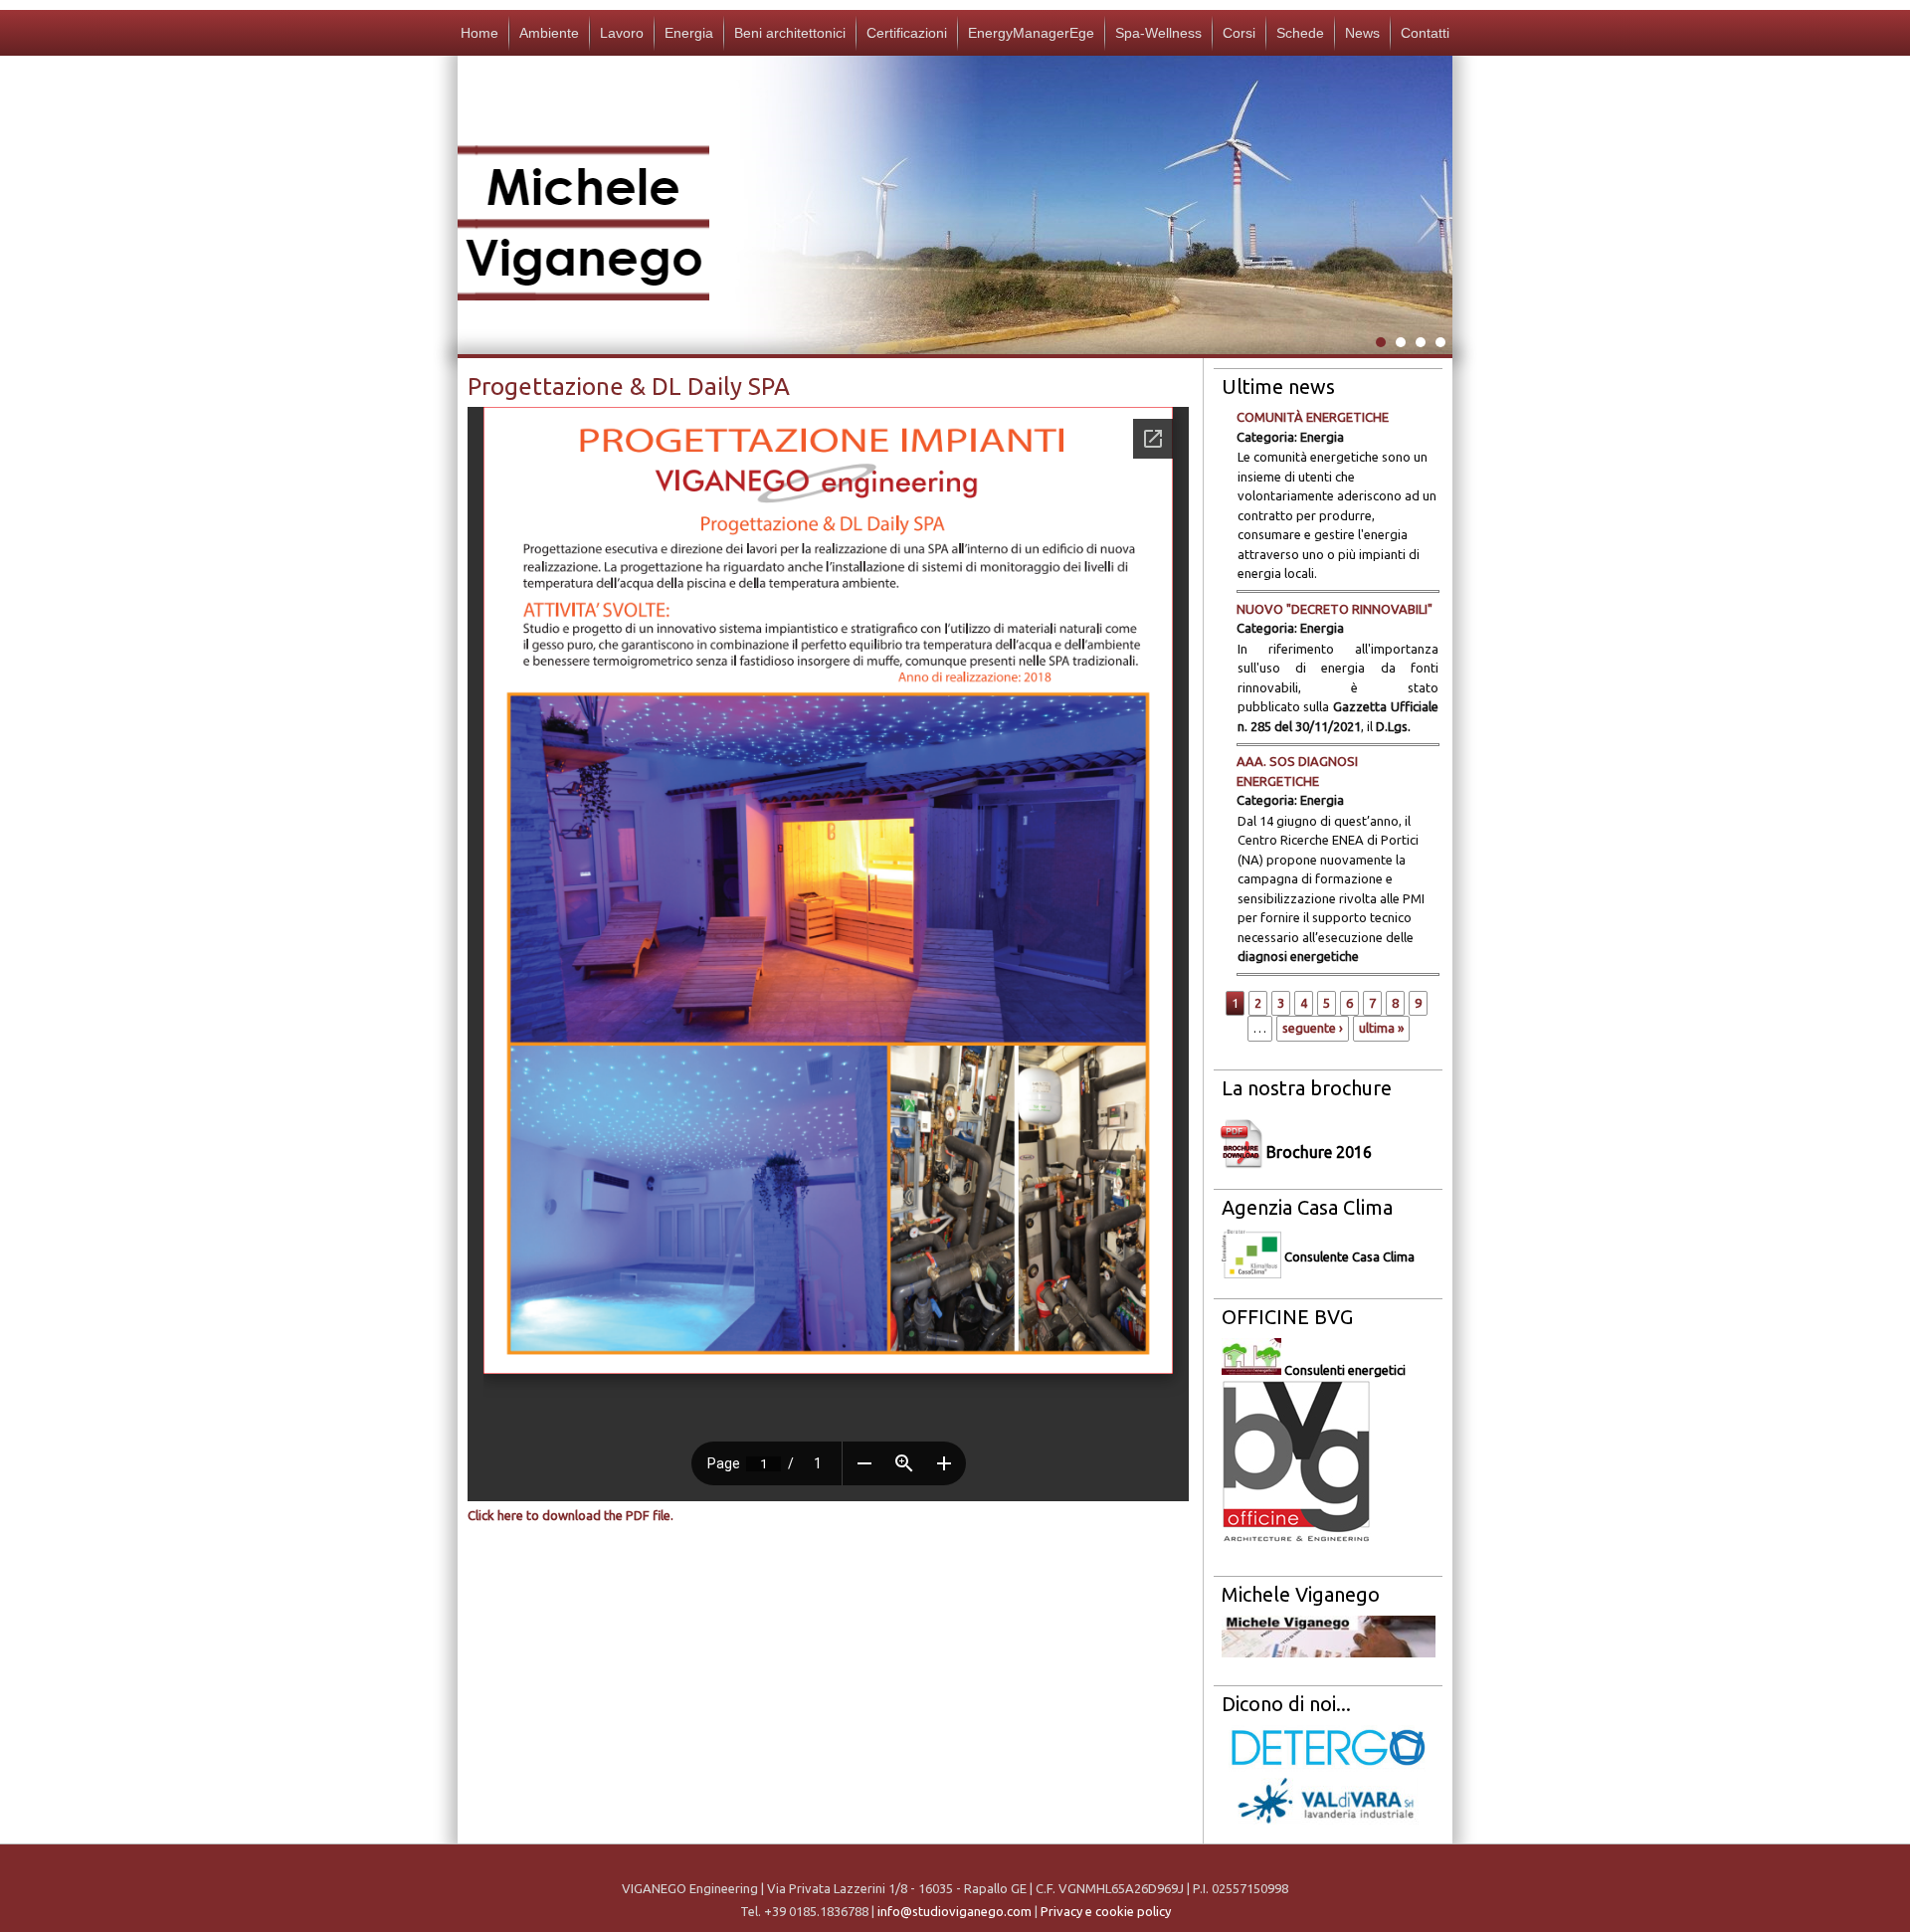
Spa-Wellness (1158, 33)
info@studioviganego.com (955, 1911)
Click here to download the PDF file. (571, 1515)
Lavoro (622, 33)
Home (479, 33)
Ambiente (549, 33)
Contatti (1425, 33)
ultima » (1381, 1028)
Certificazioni (907, 33)
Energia (689, 33)
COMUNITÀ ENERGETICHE (1313, 417)
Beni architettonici (790, 33)
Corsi (1239, 33)
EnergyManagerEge (1031, 33)
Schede (1300, 33)
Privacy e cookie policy (1106, 1911)
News (1362, 33)
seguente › (1313, 1028)
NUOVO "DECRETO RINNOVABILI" (1335, 609)
